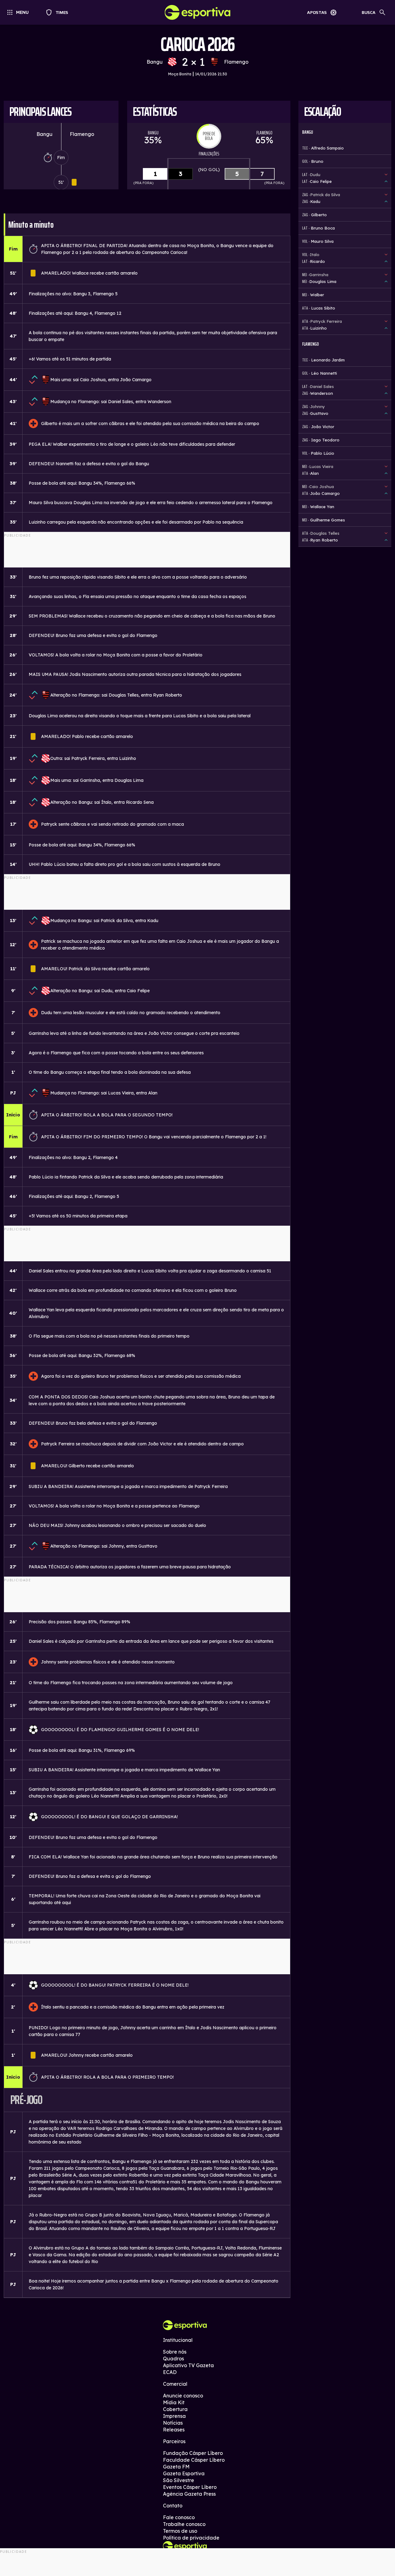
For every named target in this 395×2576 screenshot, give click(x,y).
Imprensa (174, 2416)
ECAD (170, 2372)
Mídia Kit (174, 2402)
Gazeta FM (176, 2467)
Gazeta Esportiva (184, 2473)
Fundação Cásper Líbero (193, 2453)
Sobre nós (175, 2352)
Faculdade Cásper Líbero (194, 2460)
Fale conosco (179, 2517)
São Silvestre (179, 2480)
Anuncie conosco (183, 2396)
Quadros (173, 2359)
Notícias (173, 2423)
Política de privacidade (191, 2538)
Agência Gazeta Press (189, 2494)
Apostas (317, 12)
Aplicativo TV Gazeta (188, 2365)
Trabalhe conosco (184, 2524)
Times (59, 12)
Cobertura (175, 2409)
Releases (174, 2430)
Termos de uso (180, 2531)
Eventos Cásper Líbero (190, 2487)
